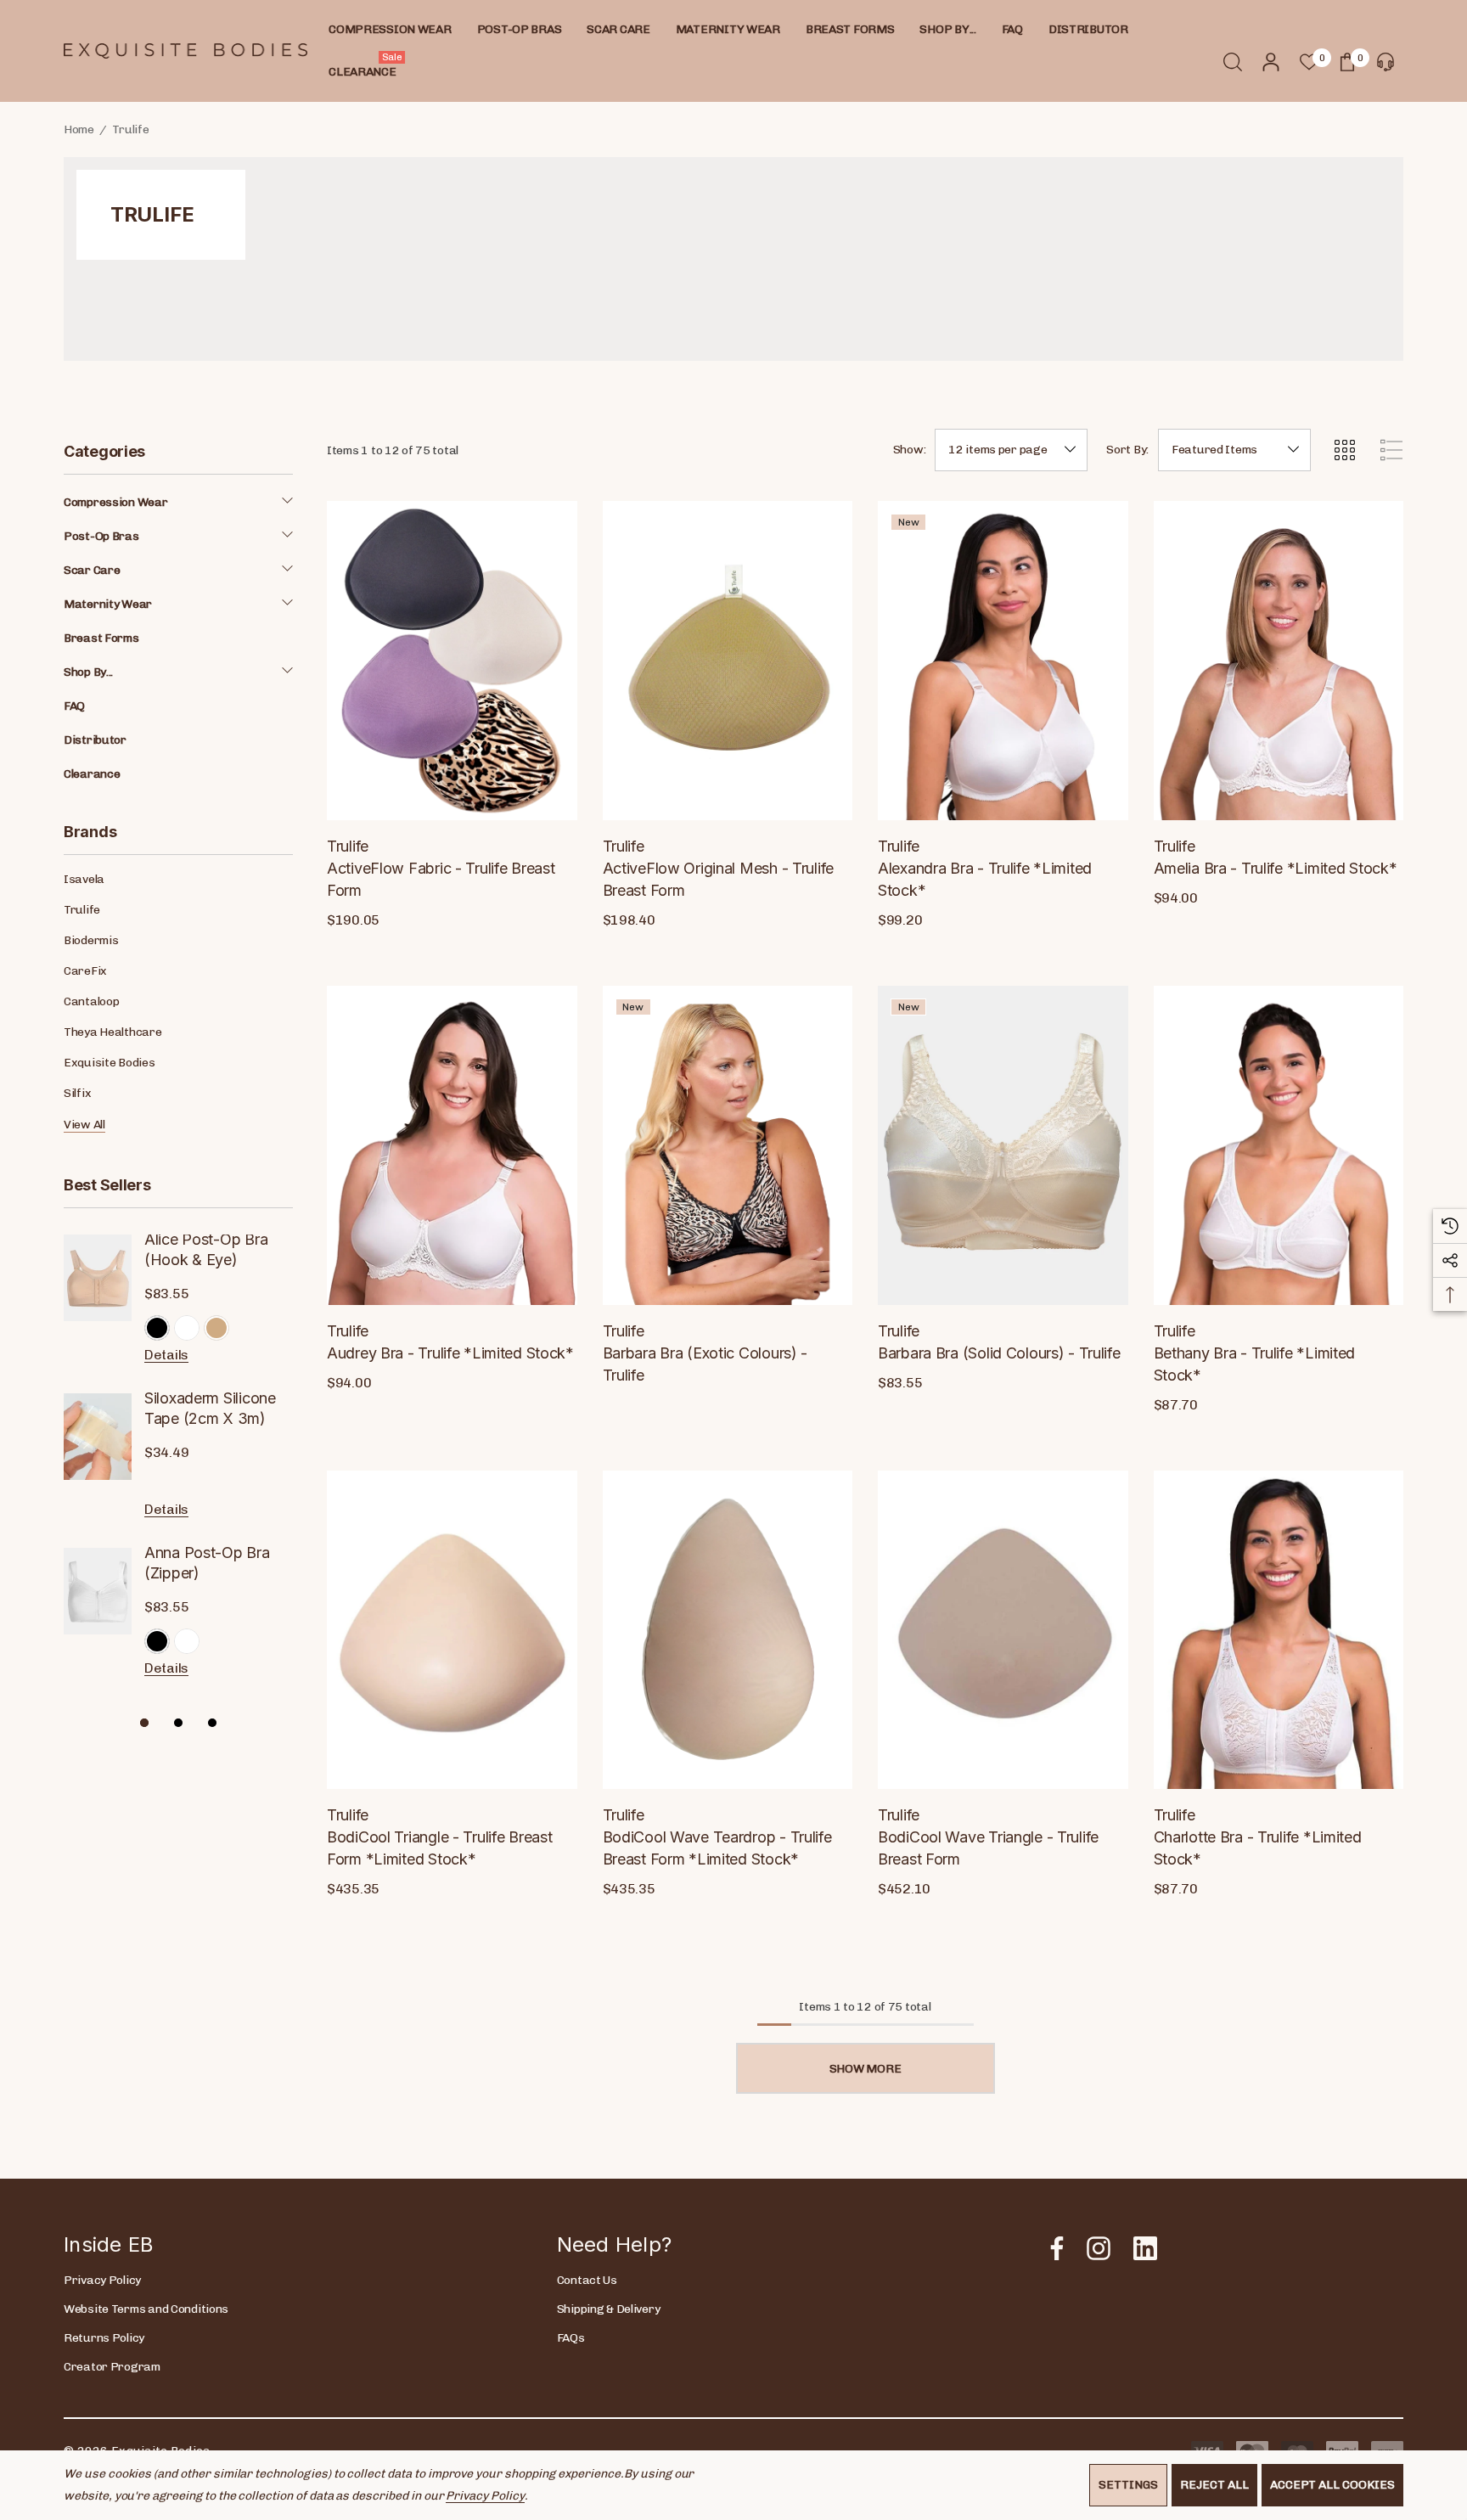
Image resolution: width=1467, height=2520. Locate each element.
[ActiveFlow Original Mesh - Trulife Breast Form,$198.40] (728, 661)
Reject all (1214, 2485)
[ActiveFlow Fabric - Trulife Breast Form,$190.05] (452, 661)
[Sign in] (1270, 62)
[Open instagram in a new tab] (1097, 2248)
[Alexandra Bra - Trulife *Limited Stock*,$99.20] (1003, 661)
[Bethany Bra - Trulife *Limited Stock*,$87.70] (1279, 1145)
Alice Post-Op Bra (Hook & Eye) (206, 1249)
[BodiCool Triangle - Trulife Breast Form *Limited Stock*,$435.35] (452, 1630)
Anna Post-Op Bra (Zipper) (207, 1563)
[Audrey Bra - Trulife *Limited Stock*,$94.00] (452, 1145)
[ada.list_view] (1391, 450)
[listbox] (1234, 450)
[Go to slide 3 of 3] (212, 1722)
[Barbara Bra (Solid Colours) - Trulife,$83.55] (1003, 1145)
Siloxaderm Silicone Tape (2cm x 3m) (210, 1408)
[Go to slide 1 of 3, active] (144, 1722)
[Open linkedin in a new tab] (1145, 2248)
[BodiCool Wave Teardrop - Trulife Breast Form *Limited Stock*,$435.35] (728, 1630)
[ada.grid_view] (1344, 450)
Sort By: (1127, 450)
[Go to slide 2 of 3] (178, 1722)
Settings (1128, 2485)
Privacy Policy (485, 2496)
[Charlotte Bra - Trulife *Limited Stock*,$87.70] (1279, 1630)
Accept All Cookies (1332, 2485)
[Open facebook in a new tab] (1053, 2248)
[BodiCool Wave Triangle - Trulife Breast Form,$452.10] (1003, 1630)
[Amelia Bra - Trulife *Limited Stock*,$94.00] (1279, 661)
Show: (910, 450)
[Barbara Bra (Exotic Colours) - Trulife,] (728, 1145)
